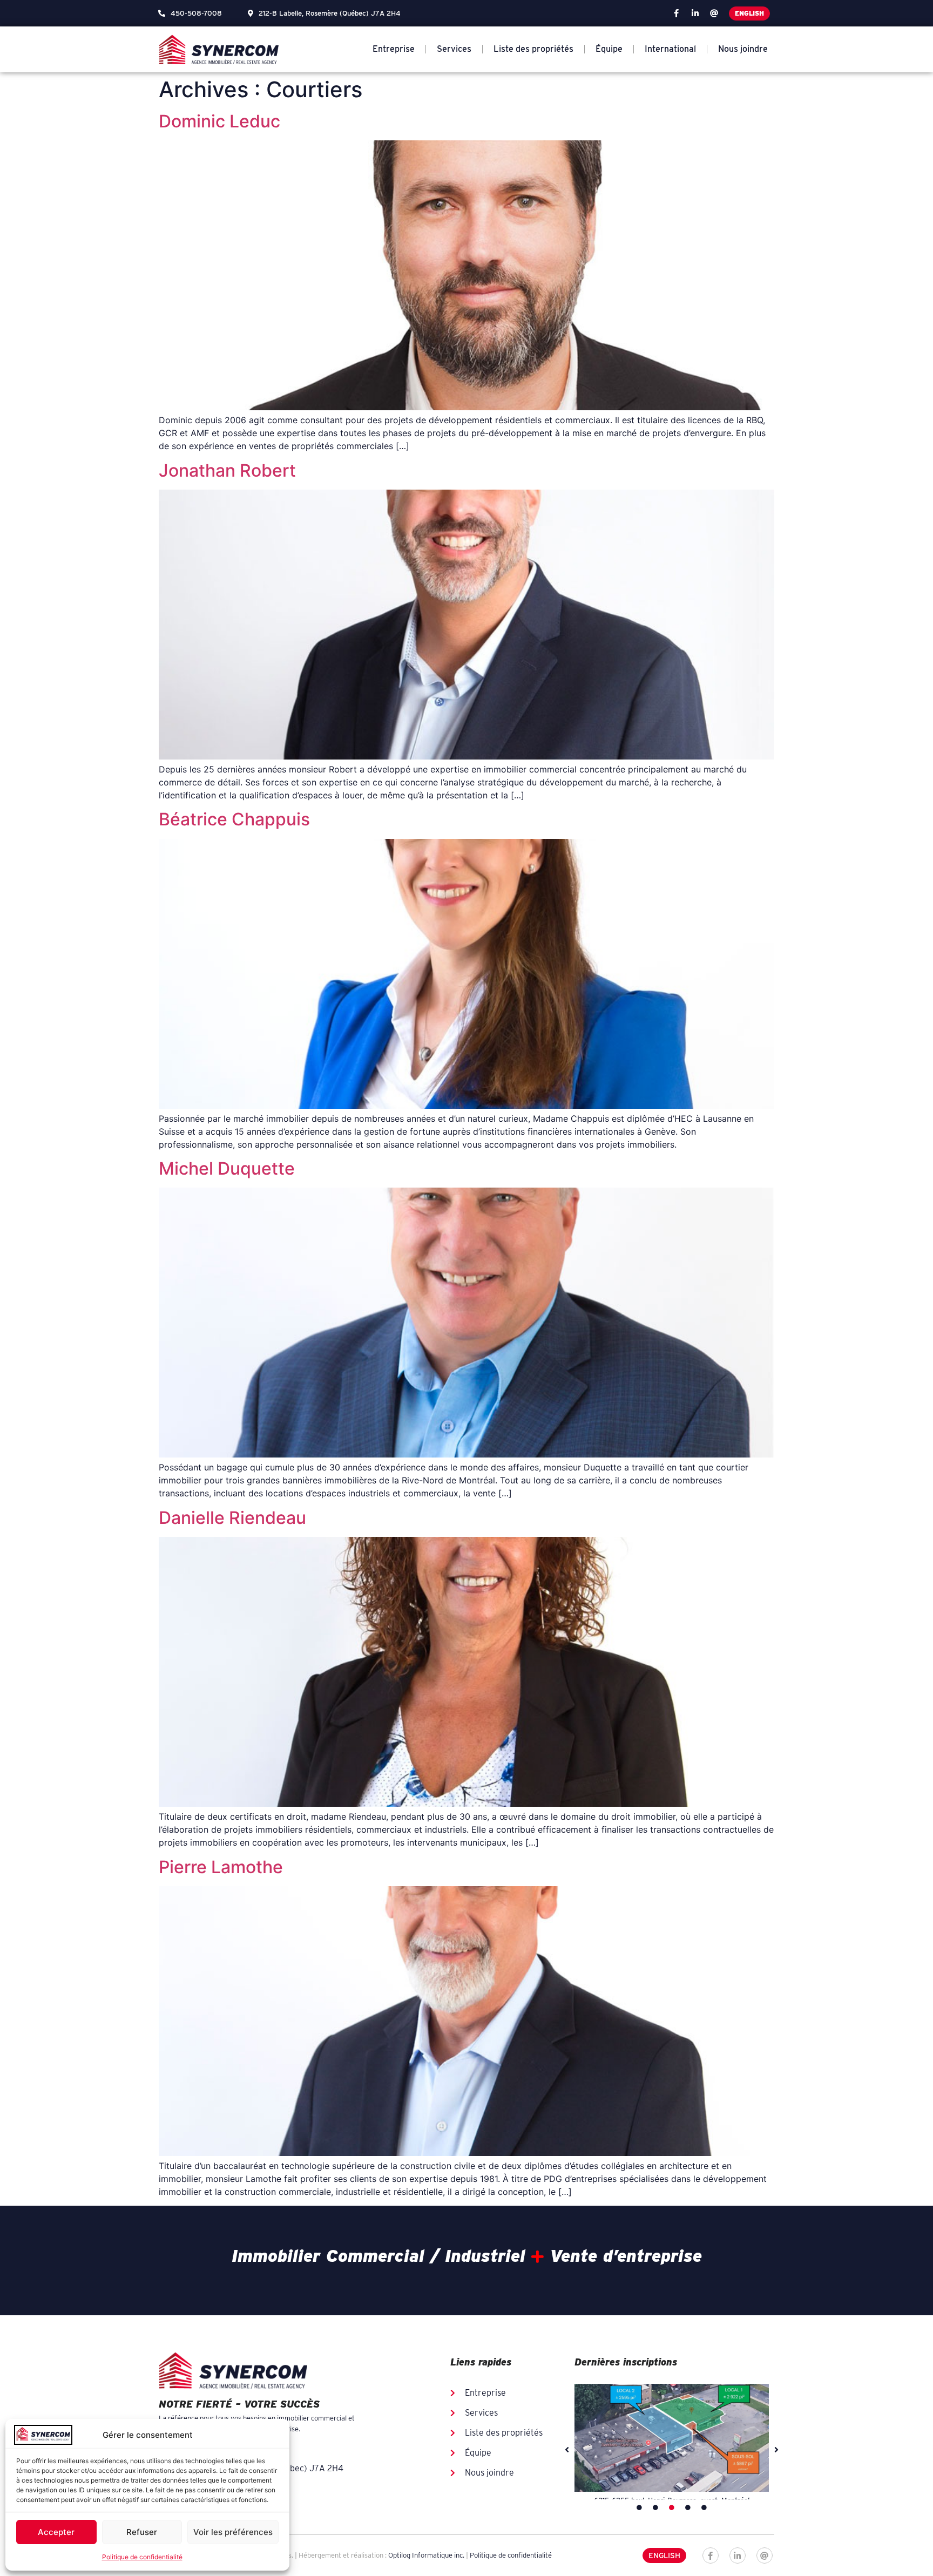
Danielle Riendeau (232, 1518)
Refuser (142, 2532)
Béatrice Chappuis (234, 819)
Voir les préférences (233, 2532)
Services (454, 49)
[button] (567, 2450)
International (670, 49)
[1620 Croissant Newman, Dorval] (672, 2438)
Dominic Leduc (219, 121)
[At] (714, 13)
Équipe (609, 49)
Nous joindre (743, 49)
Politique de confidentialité (142, 2557)
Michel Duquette (227, 1168)
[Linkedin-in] (695, 13)
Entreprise (394, 49)
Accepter (56, 2532)
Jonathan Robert (227, 470)
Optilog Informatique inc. (426, 2555)
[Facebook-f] (676, 13)
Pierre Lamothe (221, 1867)
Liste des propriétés (533, 49)
